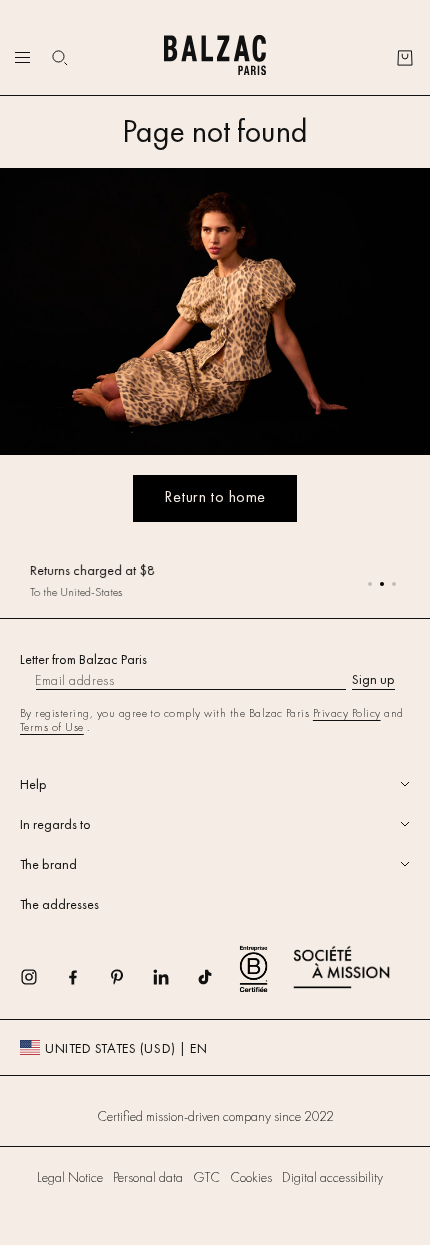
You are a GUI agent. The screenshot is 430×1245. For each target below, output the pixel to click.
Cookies (251, 1177)
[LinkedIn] (174, 983)
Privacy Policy (347, 713)
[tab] (215, 784)
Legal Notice (70, 1177)
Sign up (373, 679)
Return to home (215, 496)
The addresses (59, 904)
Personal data (148, 1177)
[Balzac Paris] (214, 57)
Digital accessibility (332, 1177)
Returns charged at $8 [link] (92, 570)
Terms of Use (52, 727)
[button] (60, 58)
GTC (206, 1177)
